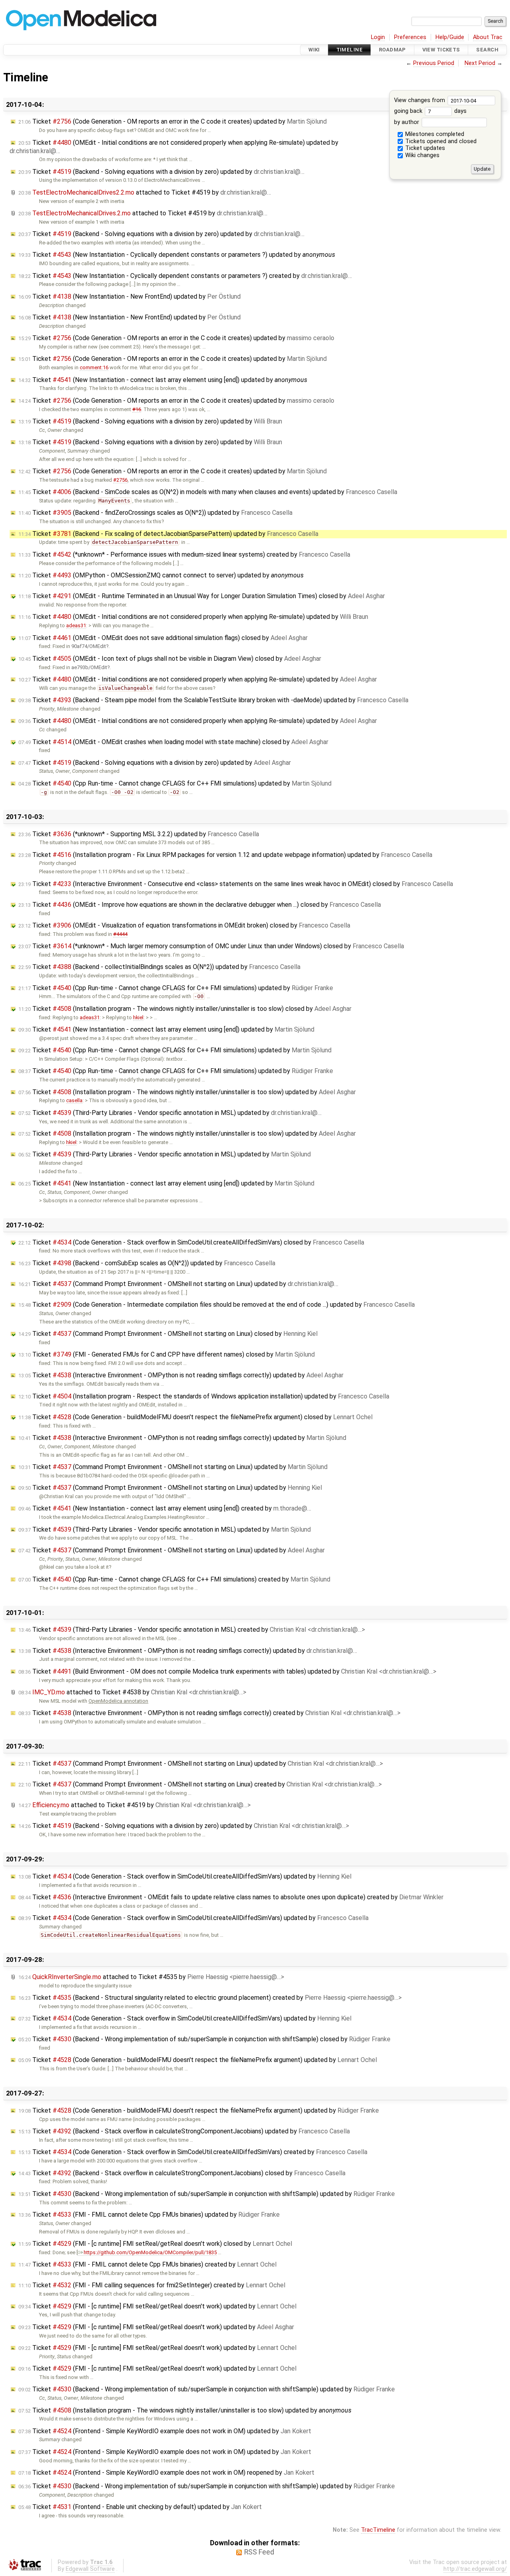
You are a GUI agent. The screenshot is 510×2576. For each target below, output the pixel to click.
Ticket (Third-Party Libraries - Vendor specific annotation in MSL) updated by (170, 1113)
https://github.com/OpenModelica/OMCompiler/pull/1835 (150, 2252)
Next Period (480, 63)
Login (378, 37)
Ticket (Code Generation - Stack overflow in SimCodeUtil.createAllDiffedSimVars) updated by (185, 1876)
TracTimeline (378, 2530)
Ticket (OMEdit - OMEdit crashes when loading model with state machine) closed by (173, 742)
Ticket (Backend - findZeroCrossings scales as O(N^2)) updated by (155, 513)
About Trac (488, 37)
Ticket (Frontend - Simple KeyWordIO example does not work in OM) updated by (165, 2431)
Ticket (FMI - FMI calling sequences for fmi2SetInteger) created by (152, 2285)
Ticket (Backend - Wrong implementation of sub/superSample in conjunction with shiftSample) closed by (204, 2039)
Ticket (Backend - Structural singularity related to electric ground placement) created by (210, 1998)
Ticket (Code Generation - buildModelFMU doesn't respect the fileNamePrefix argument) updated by (198, 2060)
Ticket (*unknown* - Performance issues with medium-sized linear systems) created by (184, 554)
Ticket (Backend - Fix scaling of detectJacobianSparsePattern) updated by (168, 534)
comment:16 (94, 367)
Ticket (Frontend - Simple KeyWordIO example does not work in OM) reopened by (166, 2473)
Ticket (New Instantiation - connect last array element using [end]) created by (165, 1508)
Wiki (314, 50)
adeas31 (76, 625)
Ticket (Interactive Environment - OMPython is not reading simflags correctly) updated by (181, 1375)
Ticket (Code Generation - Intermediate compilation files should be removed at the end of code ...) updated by (217, 1305)
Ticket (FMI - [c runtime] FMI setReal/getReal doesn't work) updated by (157, 2306)
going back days (430, 111)
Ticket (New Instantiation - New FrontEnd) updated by (129, 296)
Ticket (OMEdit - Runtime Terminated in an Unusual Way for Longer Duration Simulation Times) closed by (202, 596)
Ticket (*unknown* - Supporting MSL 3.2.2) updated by (139, 834)
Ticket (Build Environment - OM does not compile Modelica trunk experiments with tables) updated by (227, 1671)
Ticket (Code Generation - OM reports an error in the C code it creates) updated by (173, 121)
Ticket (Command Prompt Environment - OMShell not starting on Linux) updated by (178, 1284)
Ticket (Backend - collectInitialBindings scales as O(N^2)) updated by (159, 967)
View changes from (420, 100)
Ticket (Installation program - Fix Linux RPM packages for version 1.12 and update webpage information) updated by (225, 855)
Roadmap (392, 50)
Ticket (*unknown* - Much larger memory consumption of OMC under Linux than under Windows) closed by (211, 946)
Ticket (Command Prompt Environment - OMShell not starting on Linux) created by (200, 1784)
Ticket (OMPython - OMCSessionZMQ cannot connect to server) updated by (161, 575)
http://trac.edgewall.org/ (475, 2569)
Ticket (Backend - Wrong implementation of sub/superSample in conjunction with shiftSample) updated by (207, 2194)
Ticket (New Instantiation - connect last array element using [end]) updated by (163, 380)
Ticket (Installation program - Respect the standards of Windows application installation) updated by (204, 1396)
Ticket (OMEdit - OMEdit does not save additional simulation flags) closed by (163, 638)
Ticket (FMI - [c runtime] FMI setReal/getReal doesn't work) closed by (155, 2244)
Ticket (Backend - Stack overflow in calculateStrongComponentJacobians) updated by (184, 2131)
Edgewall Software (90, 2569)
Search (487, 50)
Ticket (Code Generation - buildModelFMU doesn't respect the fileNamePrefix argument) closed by (195, 1417)
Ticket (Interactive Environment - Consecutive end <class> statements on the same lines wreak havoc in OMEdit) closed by (236, 884)
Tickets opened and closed (440, 141)
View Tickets (441, 50)
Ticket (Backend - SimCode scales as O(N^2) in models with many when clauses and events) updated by (208, 492)
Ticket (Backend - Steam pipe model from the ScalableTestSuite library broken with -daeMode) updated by (213, 700)
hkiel (138, 1017)
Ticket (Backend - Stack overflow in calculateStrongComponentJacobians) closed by (182, 2173)
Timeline (349, 50)
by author (407, 122)
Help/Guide (450, 37)
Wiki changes (422, 155)
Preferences (410, 37)
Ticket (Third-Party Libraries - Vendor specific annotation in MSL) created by (192, 1630)
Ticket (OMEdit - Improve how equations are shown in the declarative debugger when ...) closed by (200, 905)
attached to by (145, 192)
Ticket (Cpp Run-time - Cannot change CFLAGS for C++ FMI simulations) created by (174, 1579)
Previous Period (434, 63)
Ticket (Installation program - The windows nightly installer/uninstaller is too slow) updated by (187, 1092)
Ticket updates (424, 148)
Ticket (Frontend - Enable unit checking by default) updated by (140, 2507)
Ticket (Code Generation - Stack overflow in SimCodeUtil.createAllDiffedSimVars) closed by (191, 1242)
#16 (137, 409)
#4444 (120, 934)
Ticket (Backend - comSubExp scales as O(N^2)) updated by (147, 1263)
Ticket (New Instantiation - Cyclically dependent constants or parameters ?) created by (185, 276)
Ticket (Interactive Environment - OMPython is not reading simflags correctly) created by (209, 1713)
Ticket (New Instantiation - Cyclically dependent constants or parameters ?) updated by (177, 255)
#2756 (120, 480)
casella (74, 1100)
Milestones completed (434, 134)
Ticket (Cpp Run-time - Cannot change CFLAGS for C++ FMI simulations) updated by (175, 783)
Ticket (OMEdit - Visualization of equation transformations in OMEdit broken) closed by (184, 925)
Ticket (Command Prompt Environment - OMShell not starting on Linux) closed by (168, 1334)
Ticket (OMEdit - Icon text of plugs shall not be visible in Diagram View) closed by (170, 659)
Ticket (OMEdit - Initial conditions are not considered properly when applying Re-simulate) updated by (193, 617)
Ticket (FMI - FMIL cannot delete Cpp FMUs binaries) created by (147, 2264)
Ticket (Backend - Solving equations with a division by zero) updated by (161, 172)
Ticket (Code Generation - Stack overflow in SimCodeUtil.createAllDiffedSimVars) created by (193, 2152)
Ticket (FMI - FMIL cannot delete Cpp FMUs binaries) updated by (149, 2215)
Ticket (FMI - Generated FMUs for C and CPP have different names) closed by (167, 1354)
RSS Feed (259, 2552)
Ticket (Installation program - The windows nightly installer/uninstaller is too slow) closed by (185, 1009)
